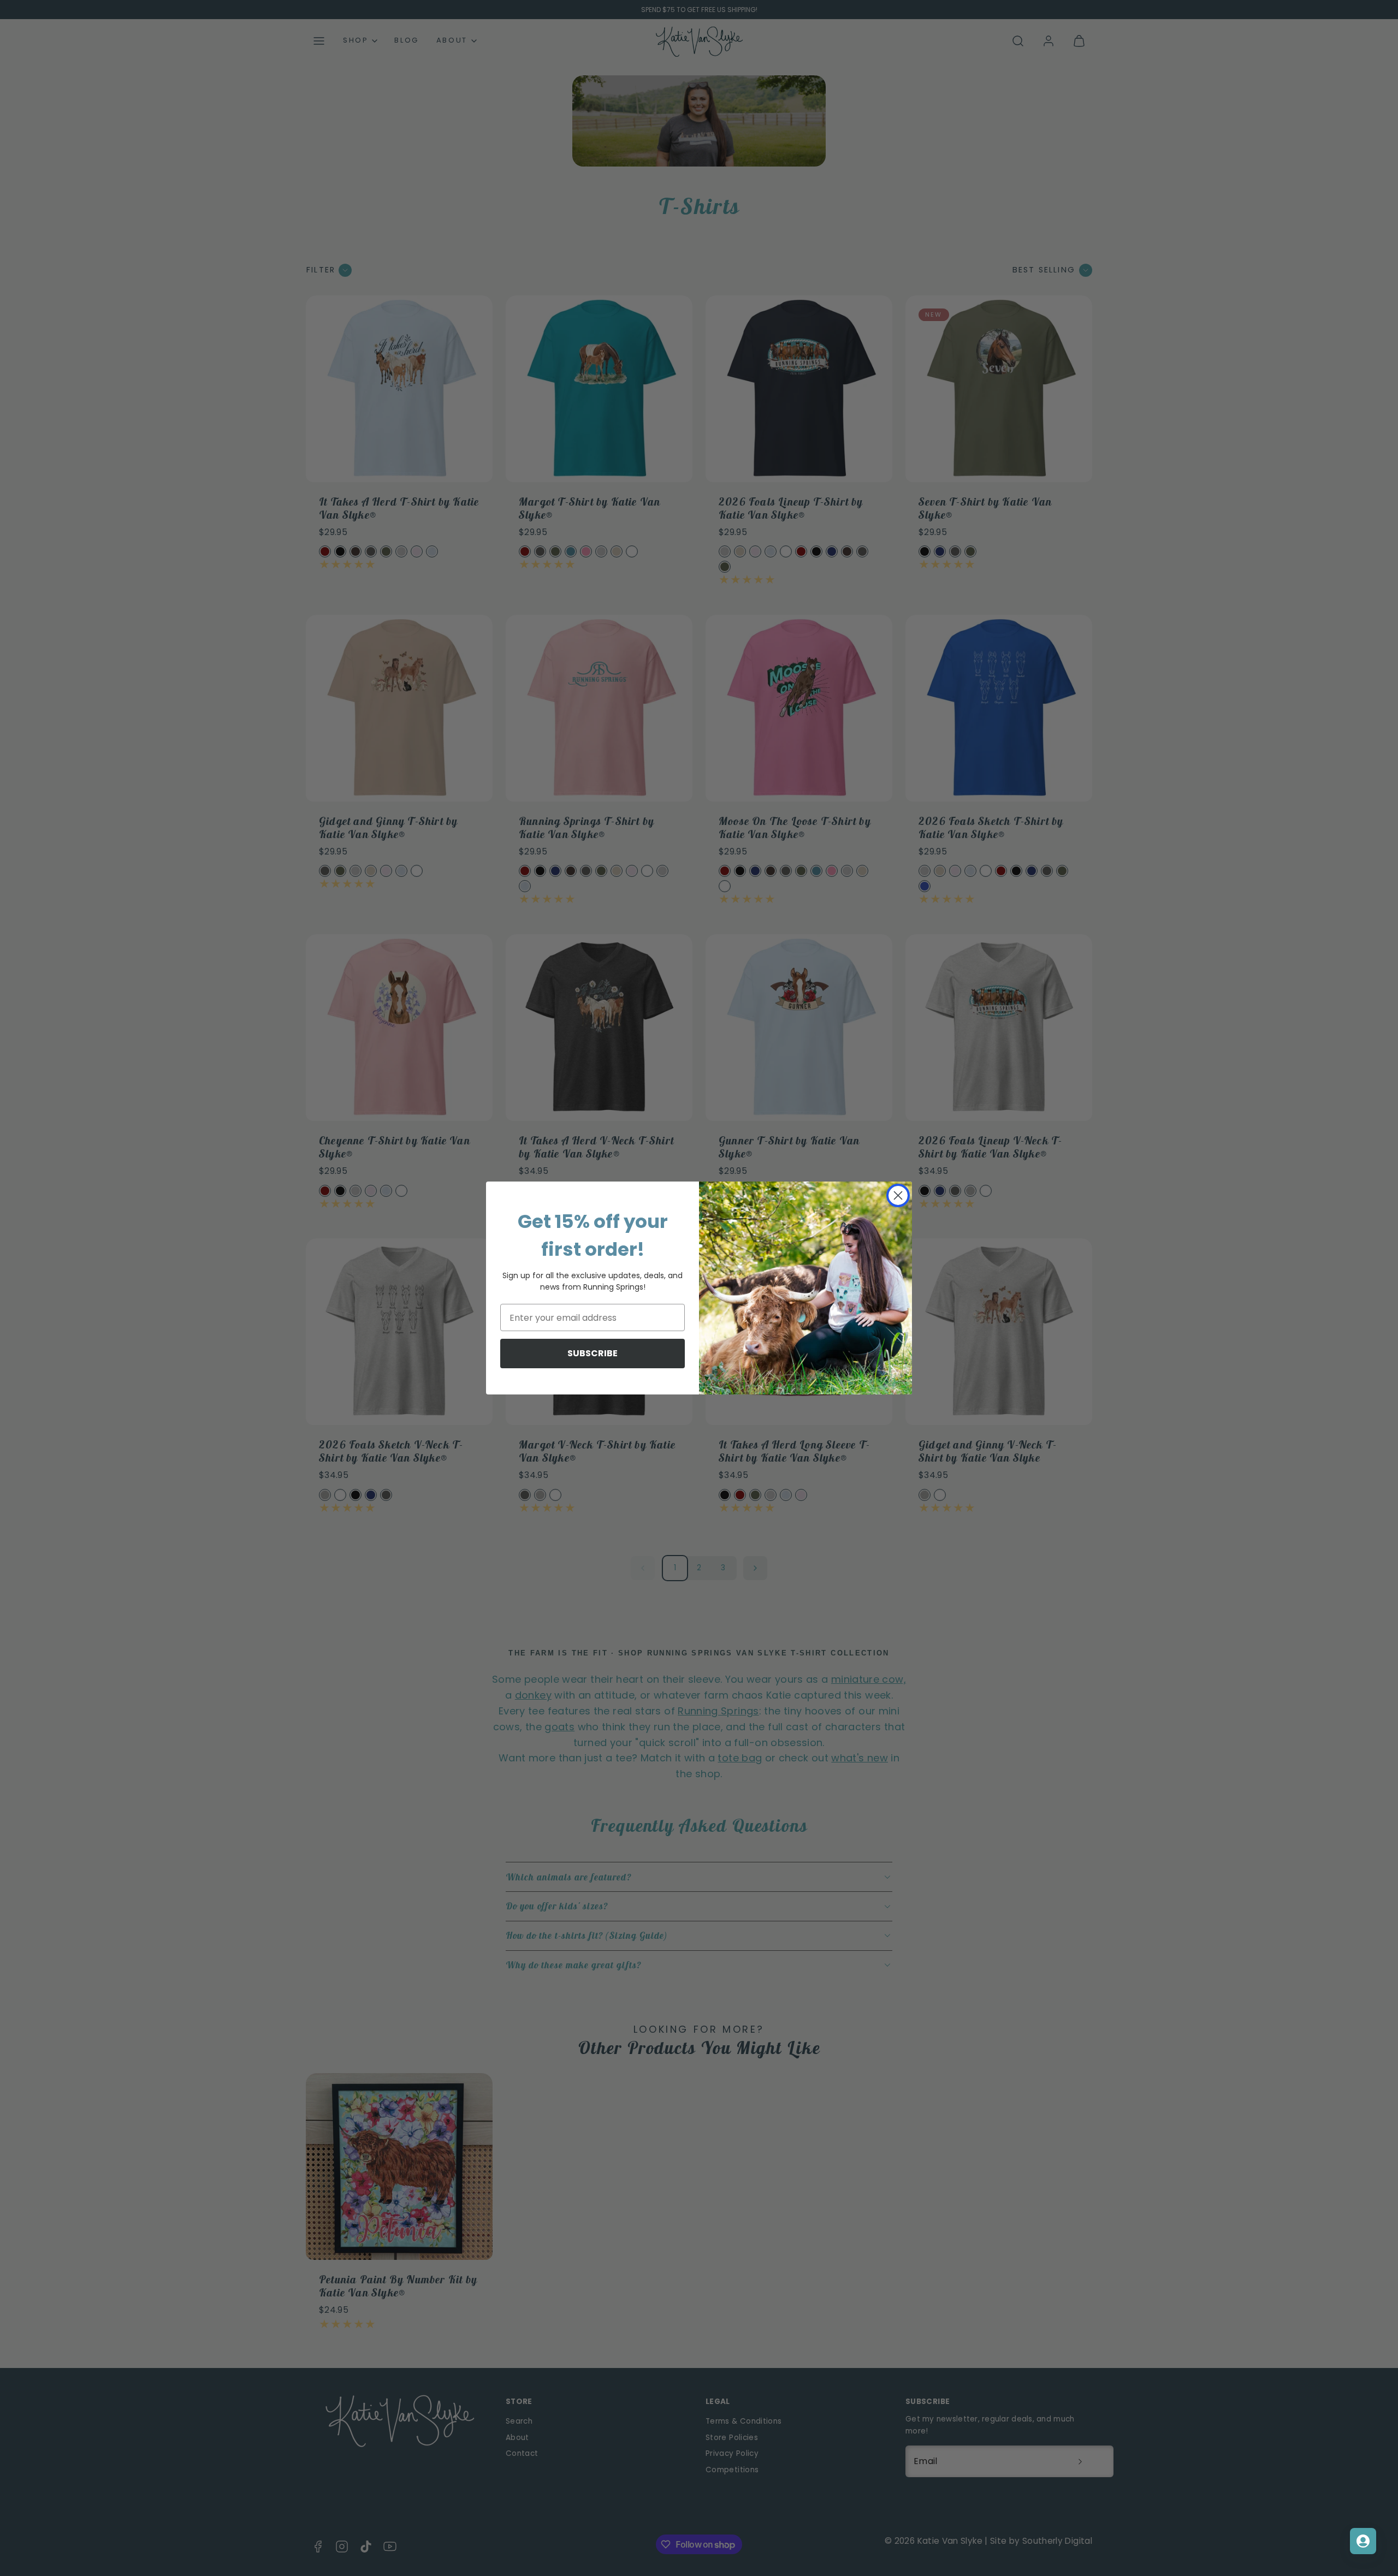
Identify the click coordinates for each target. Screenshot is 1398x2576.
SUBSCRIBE (593, 1353)
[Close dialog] (898, 1195)
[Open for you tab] (1363, 2541)
